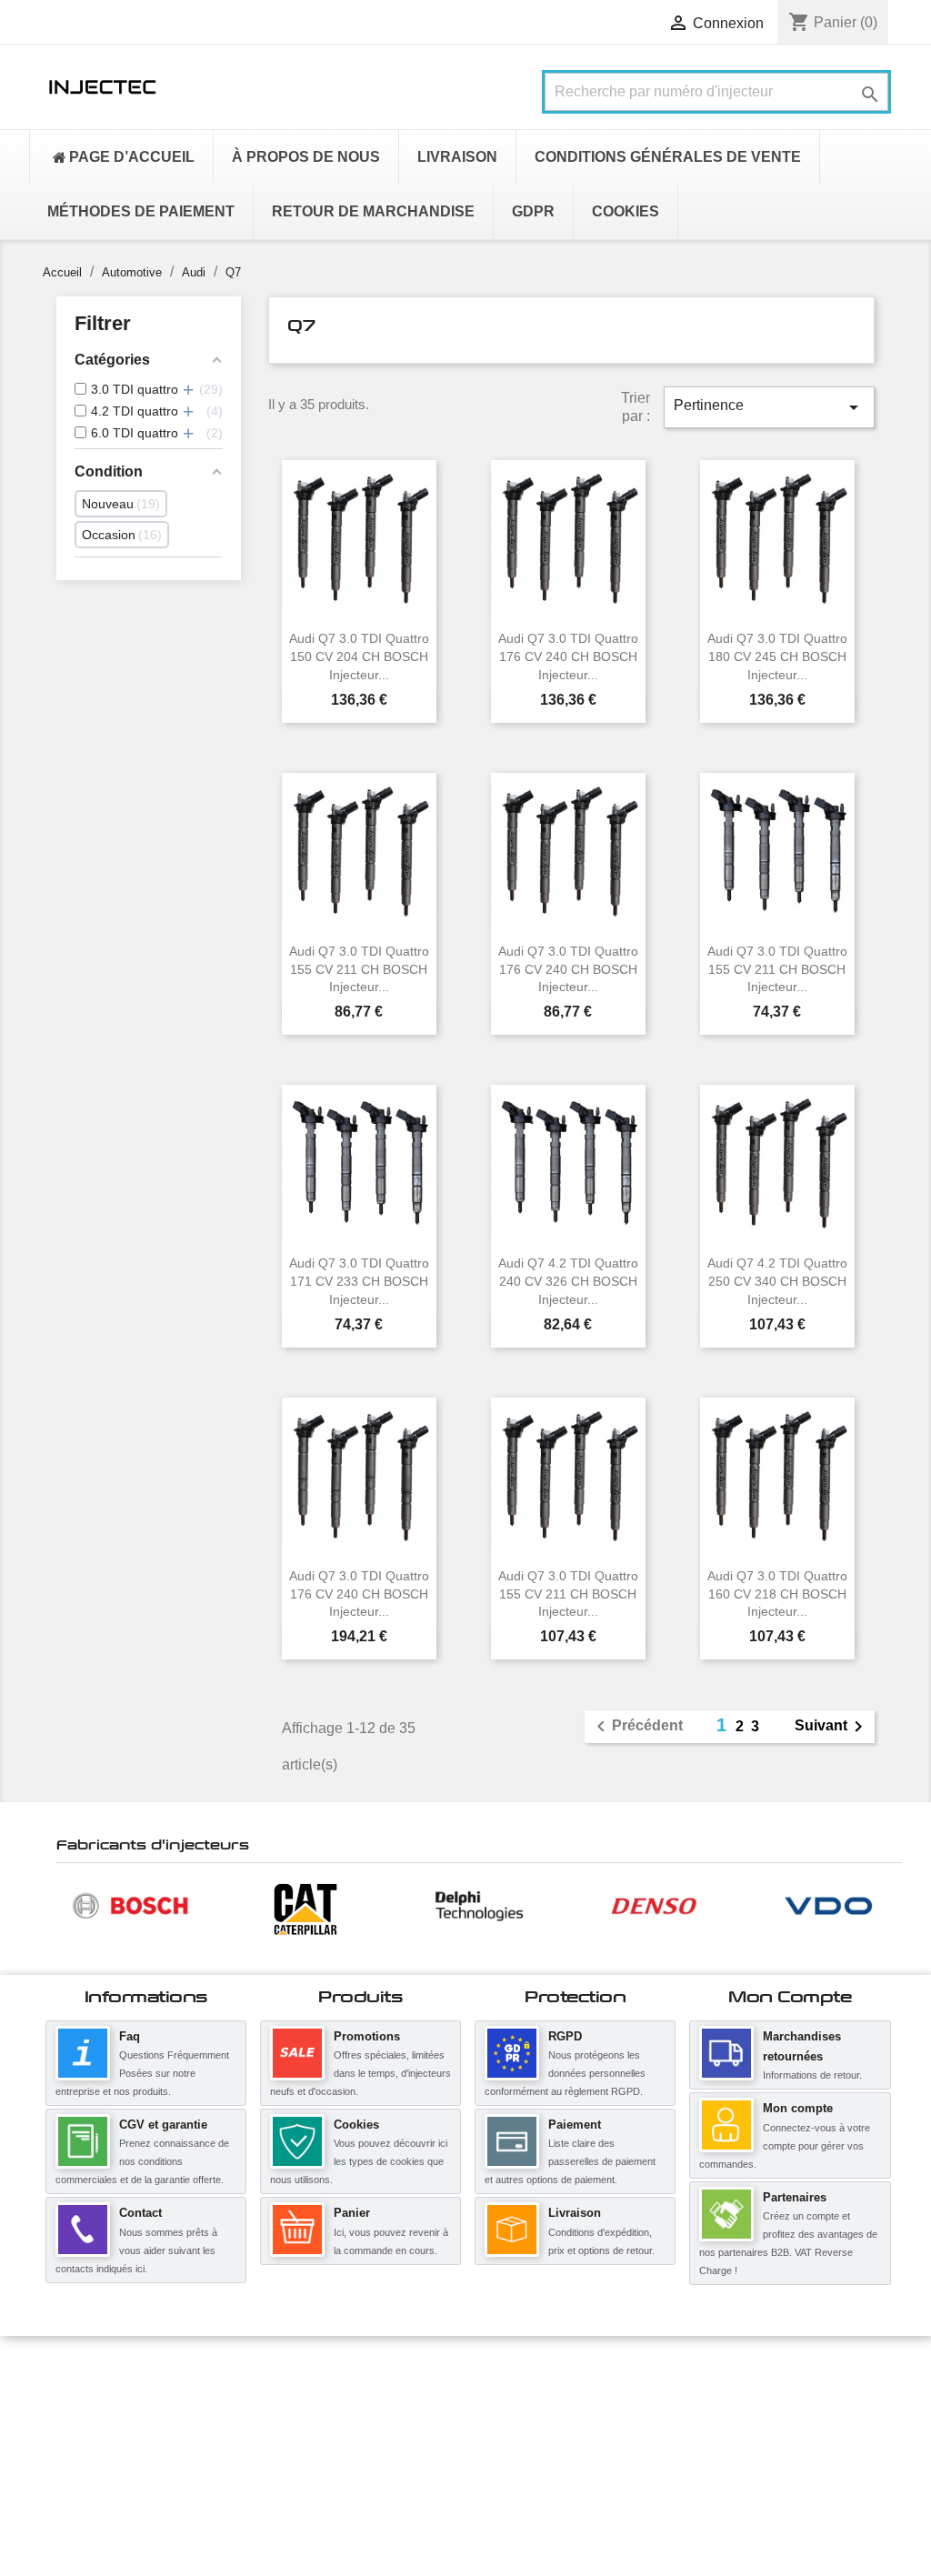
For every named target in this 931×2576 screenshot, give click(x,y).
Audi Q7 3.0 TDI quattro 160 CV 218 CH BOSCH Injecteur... (777, 1594)
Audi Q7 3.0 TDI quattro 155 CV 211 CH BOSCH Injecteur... (359, 969)
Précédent (636, 1727)
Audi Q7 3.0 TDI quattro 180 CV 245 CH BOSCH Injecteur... (777, 657)
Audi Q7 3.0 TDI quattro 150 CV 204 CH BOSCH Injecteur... (359, 657)
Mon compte (798, 2108)
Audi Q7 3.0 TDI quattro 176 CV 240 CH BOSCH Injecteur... (568, 657)
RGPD (565, 2036)
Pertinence (769, 407)
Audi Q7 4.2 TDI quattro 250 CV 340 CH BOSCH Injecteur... (777, 1281)
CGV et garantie (163, 2125)
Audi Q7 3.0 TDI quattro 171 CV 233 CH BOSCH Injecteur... (359, 1281)
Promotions (367, 2036)
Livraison (575, 2213)
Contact (140, 2213)
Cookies (356, 2125)
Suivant (832, 1727)
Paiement (575, 2125)
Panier (352, 2213)
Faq (130, 2036)
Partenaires (795, 2197)
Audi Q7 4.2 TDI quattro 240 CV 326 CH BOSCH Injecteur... (568, 1281)
